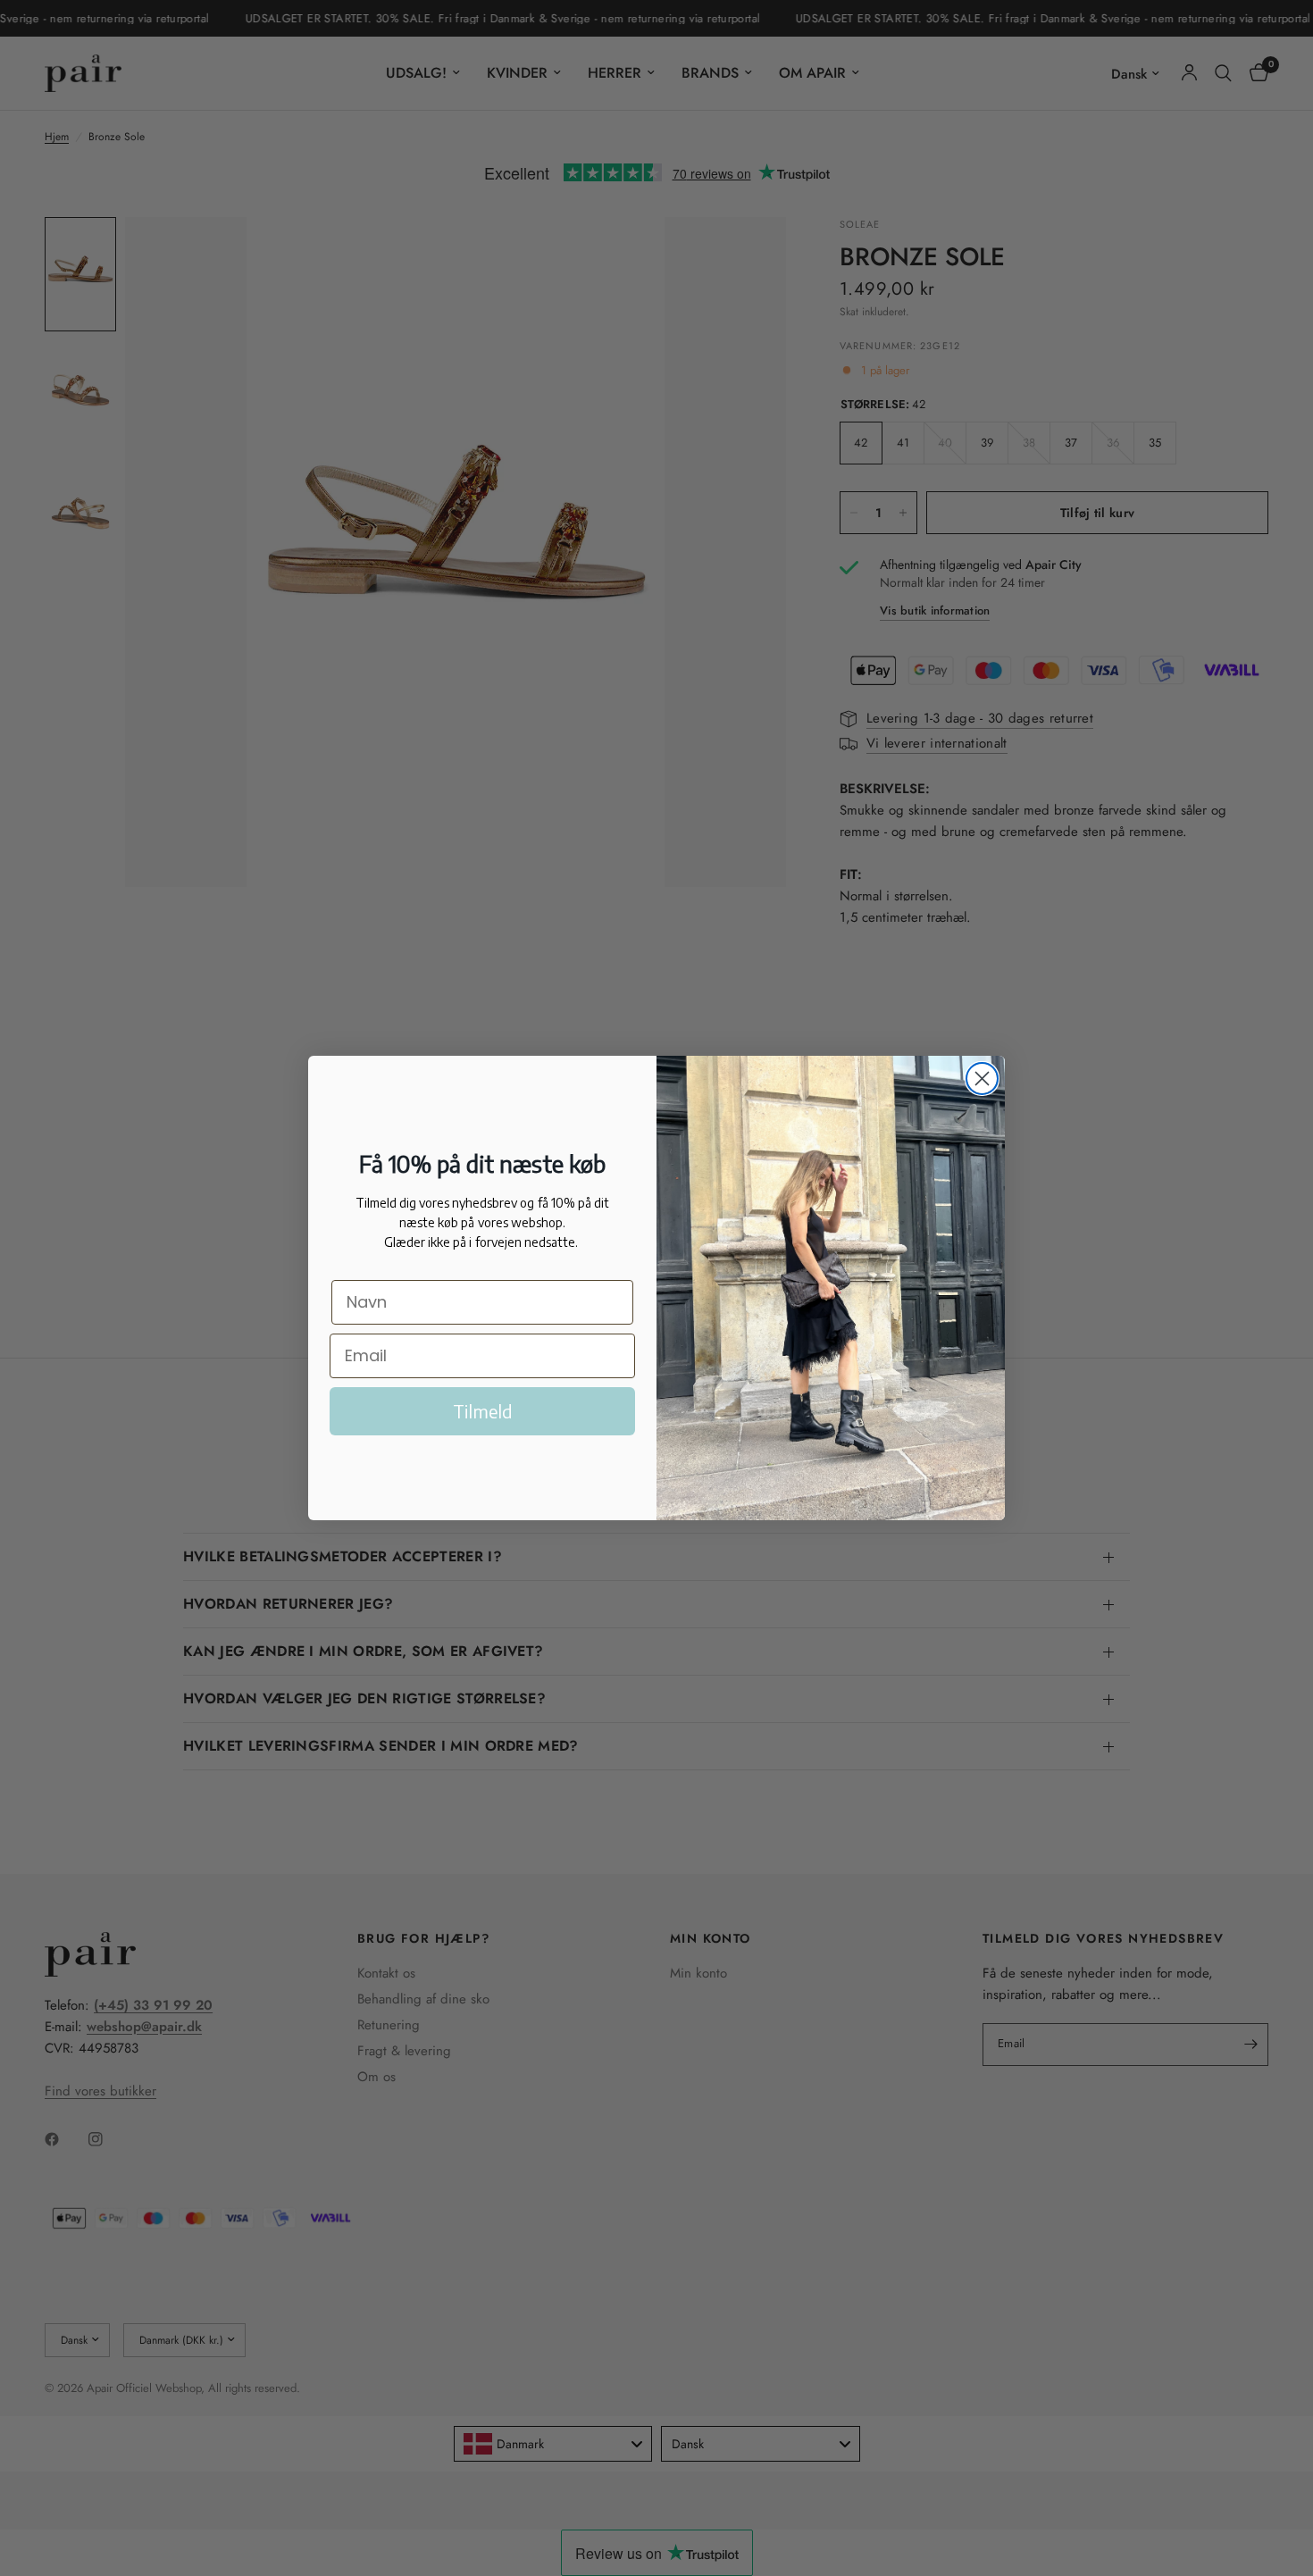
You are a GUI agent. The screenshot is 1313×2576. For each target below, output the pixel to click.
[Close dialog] (982, 1079)
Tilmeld (483, 1411)
